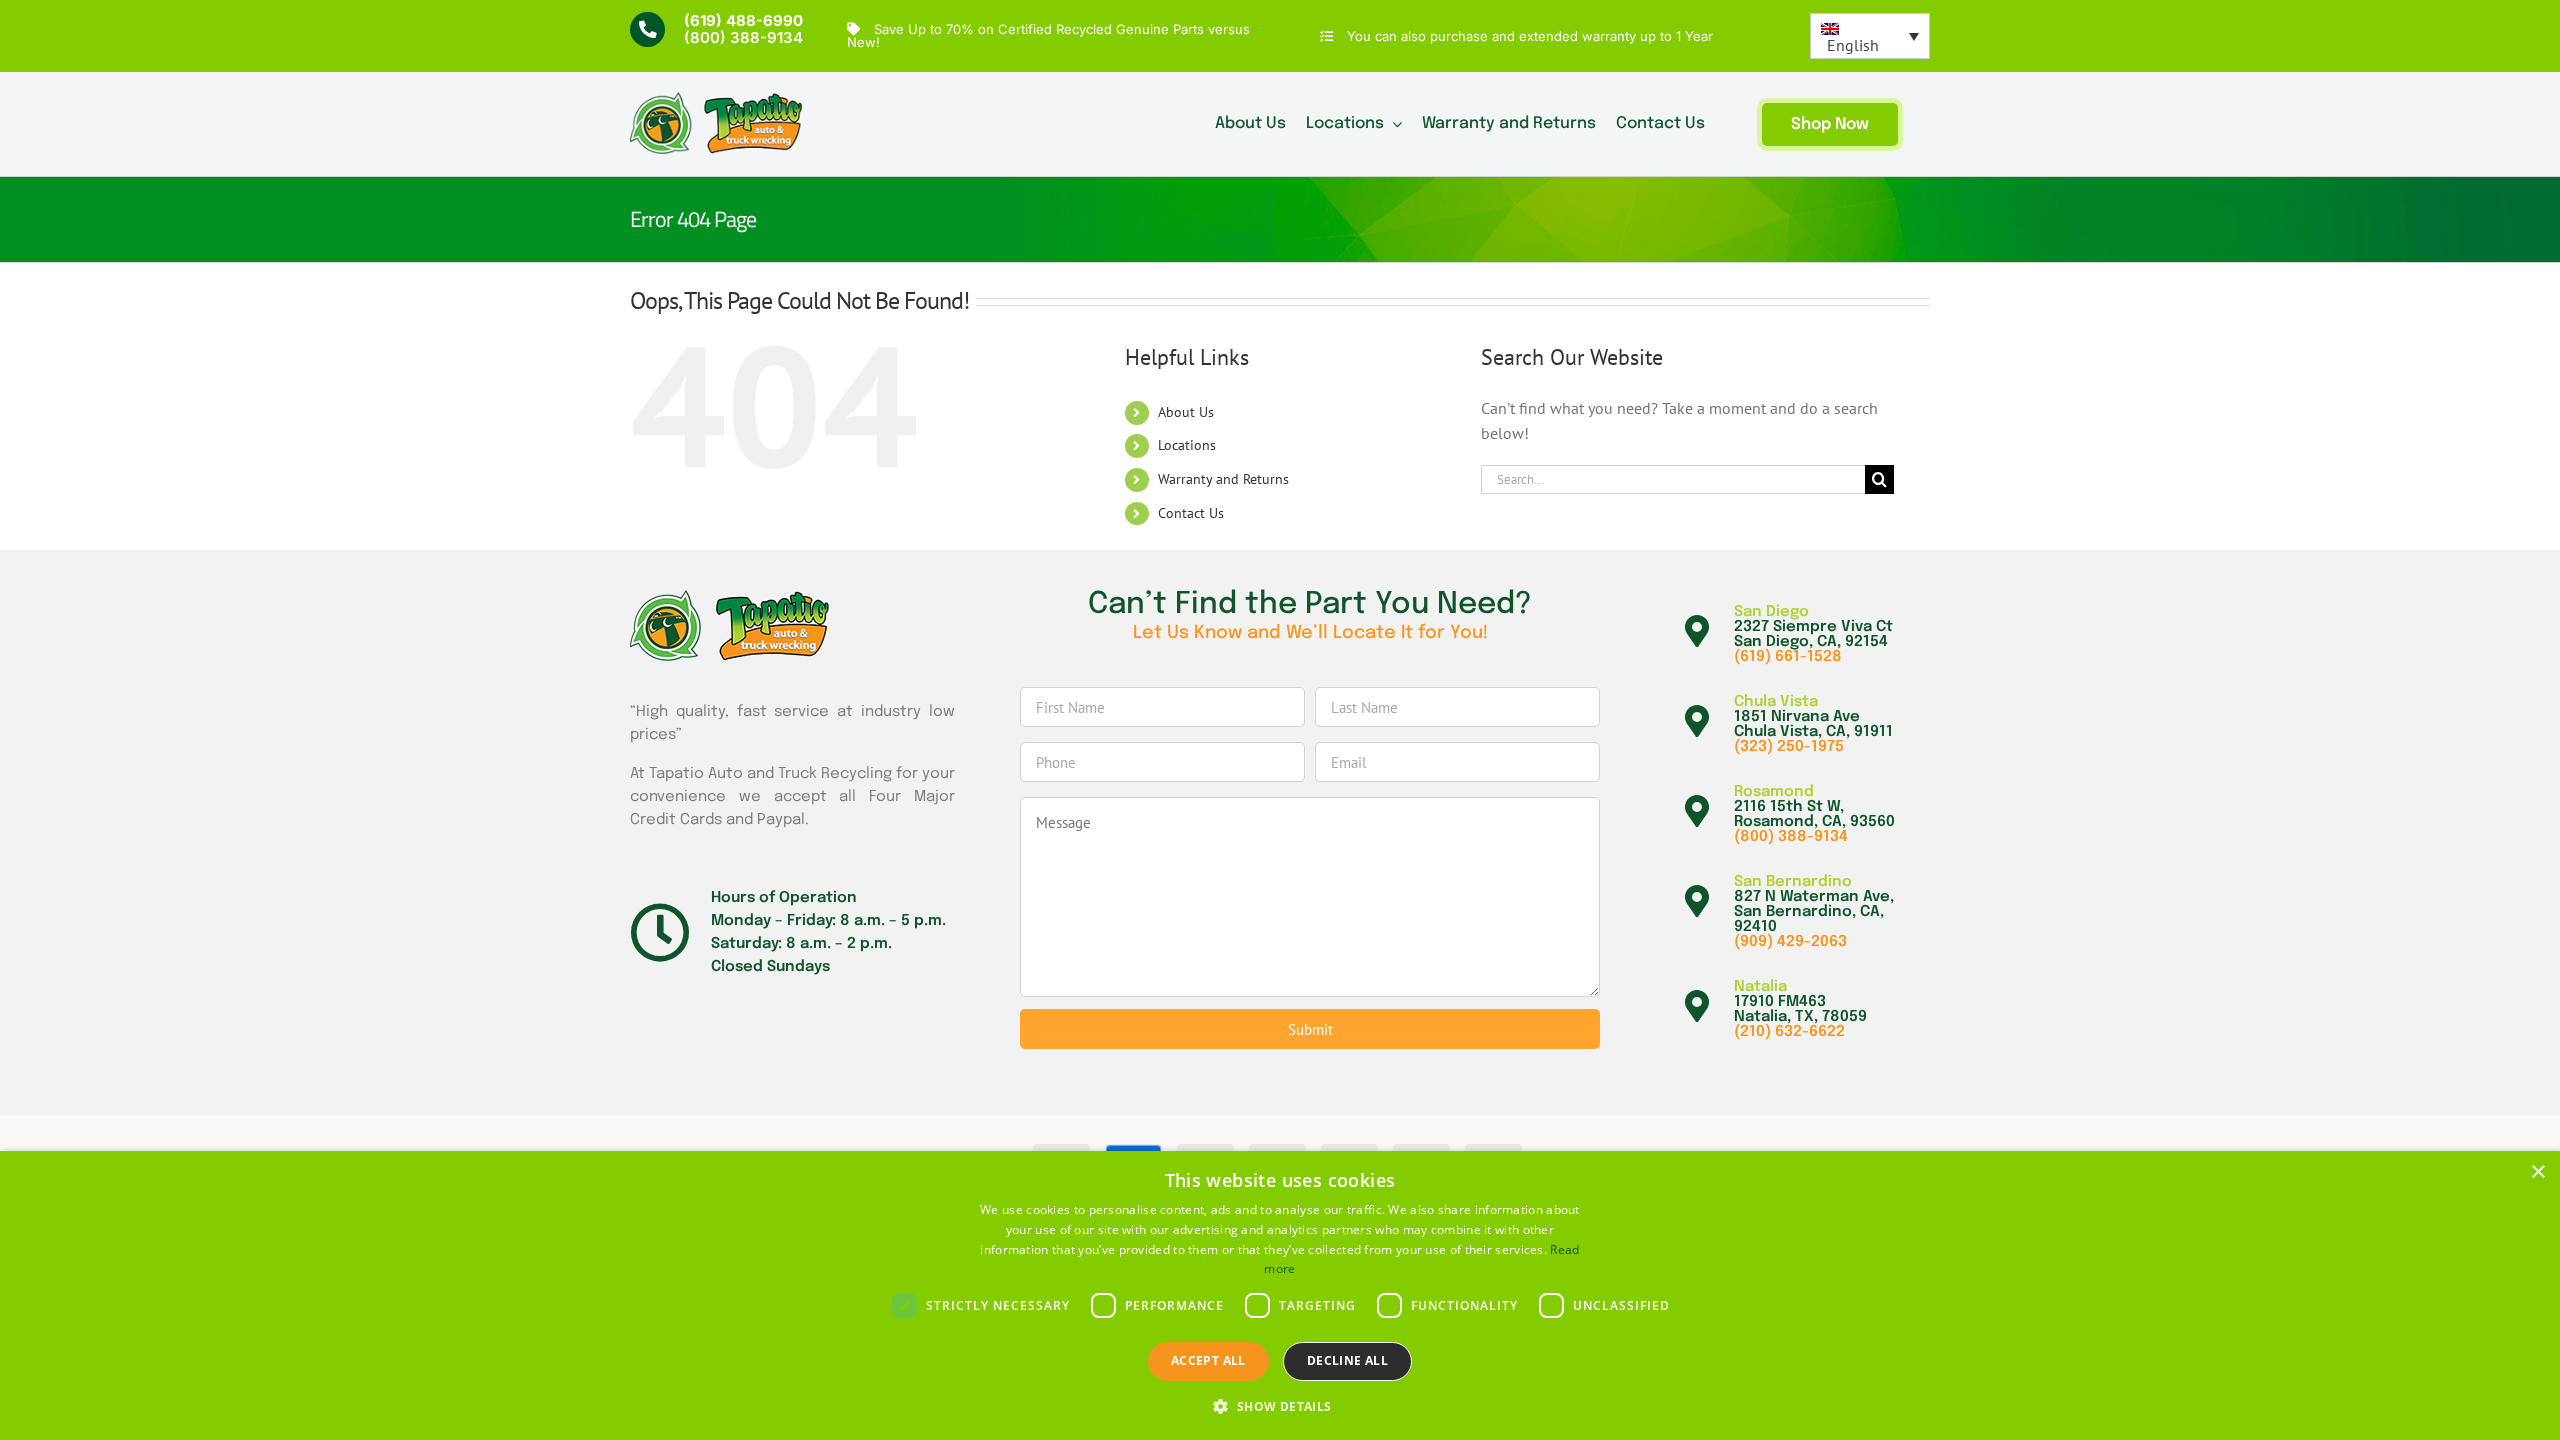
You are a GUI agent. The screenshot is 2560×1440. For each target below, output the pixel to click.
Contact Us (1191, 513)
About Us (1186, 412)
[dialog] (1280, 1295)
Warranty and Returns (1223, 479)
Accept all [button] (1208, 1360)
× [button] (2537, 1172)
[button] (1279, 1406)
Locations (1187, 445)
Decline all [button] (1347, 1360)
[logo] (716, 100)
